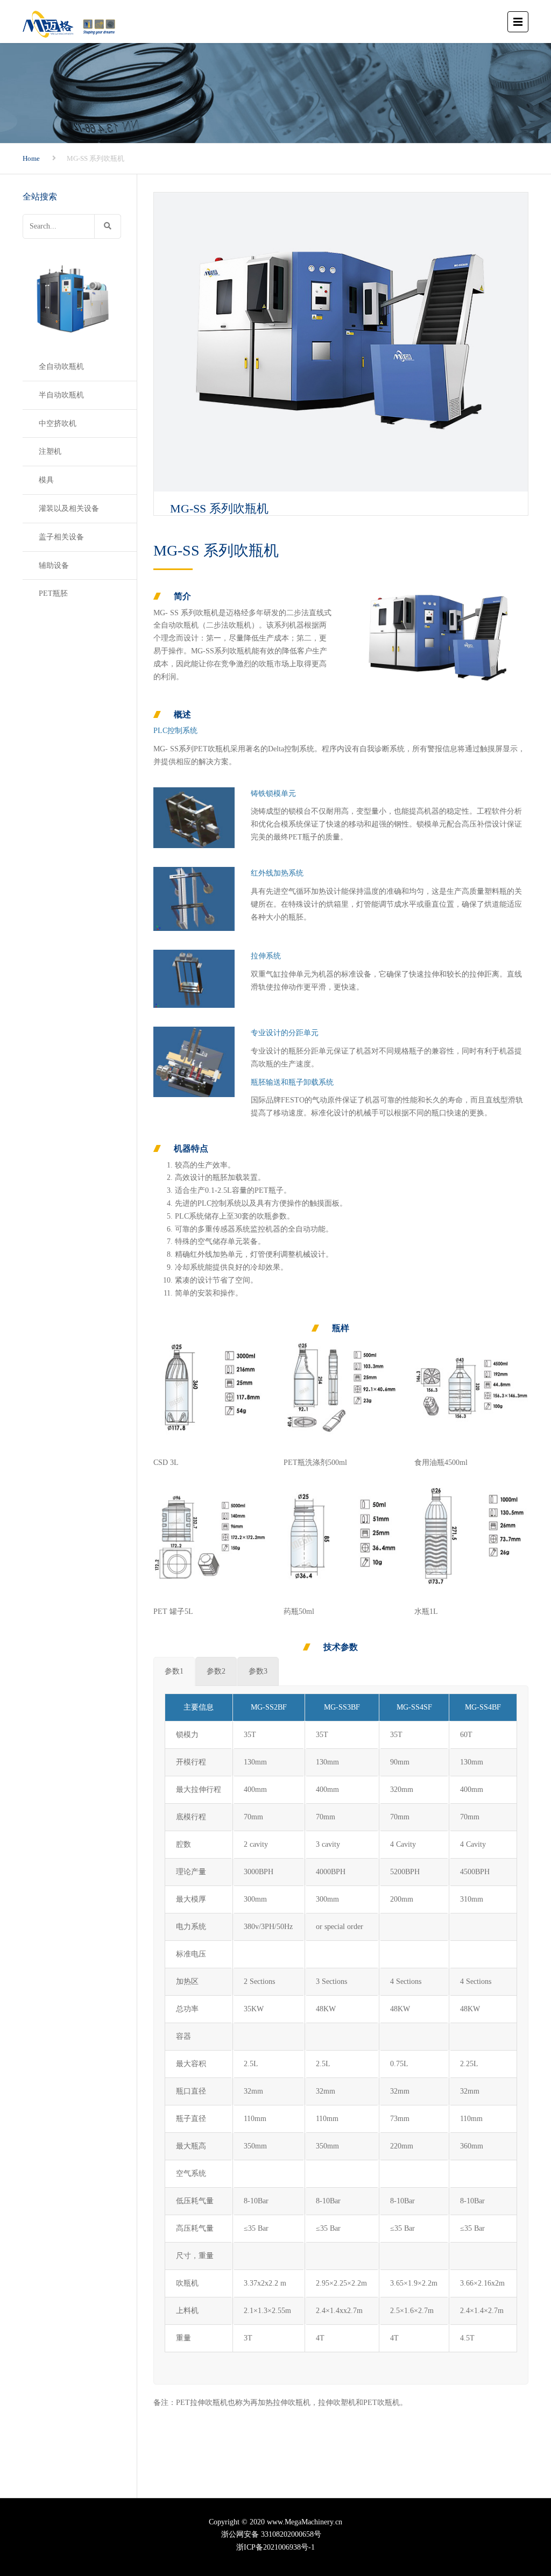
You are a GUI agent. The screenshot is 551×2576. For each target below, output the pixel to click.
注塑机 (50, 451)
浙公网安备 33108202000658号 (275, 2534)
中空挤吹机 (58, 424)
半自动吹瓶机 (61, 395)
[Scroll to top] (495, 2518)
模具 (46, 480)
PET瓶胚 (53, 593)
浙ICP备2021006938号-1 (275, 2547)
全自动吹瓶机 (61, 367)
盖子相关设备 (61, 537)
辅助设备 (54, 565)
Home (31, 158)
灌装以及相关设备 (69, 508)
